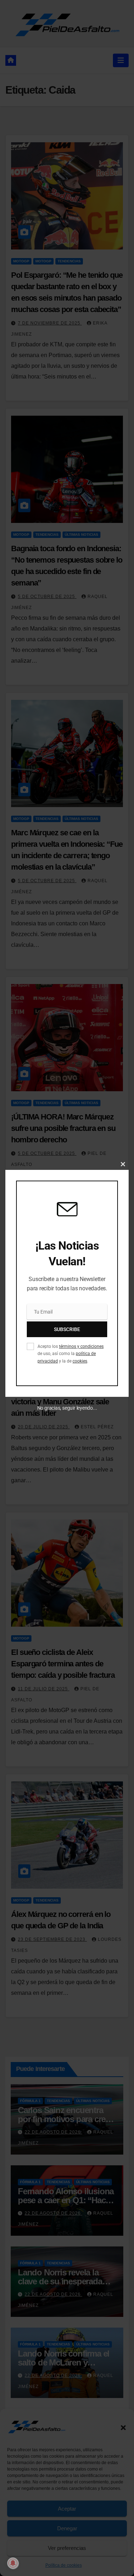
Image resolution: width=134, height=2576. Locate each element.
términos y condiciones (81, 1346)
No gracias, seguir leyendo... (67, 1408)
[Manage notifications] (13, 2563)
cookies (80, 1361)
